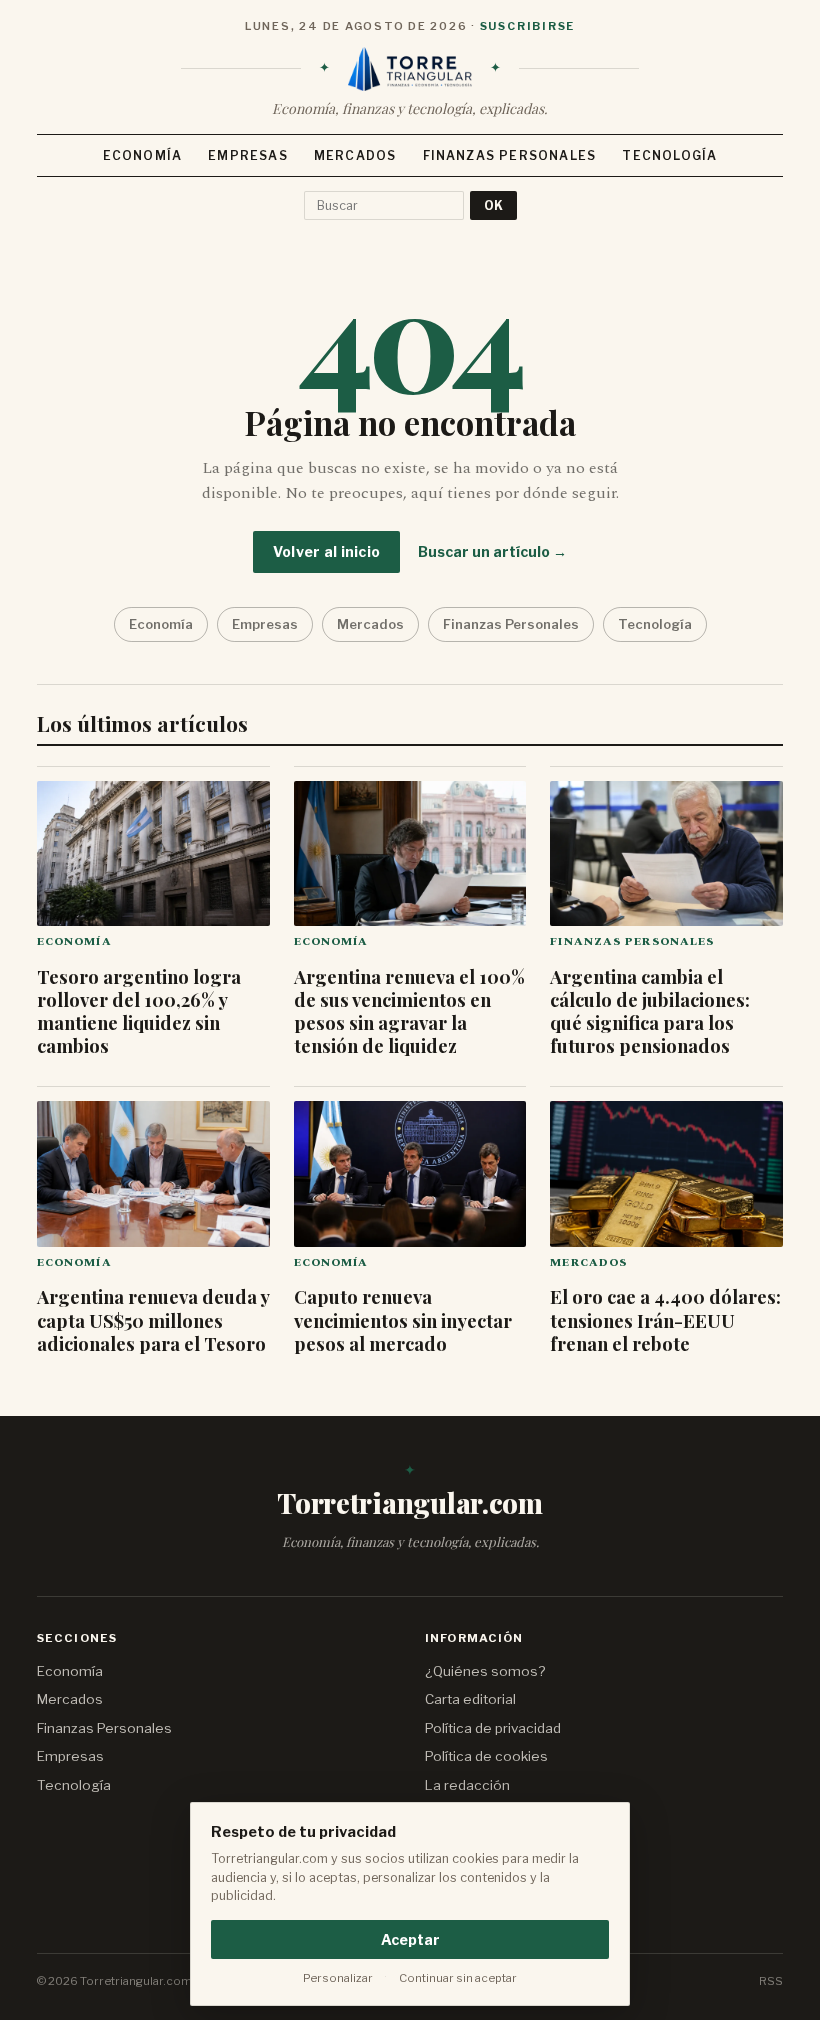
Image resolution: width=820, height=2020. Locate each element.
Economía (143, 155)
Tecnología (669, 155)
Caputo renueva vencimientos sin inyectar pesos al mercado (403, 1319)
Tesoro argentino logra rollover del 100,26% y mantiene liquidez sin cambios (139, 1011)
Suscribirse (527, 26)
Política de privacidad (493, 1728)
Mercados (355, 155)
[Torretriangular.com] (410, 69)
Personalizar (338, 1978)
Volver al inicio (326, 551)
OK (493, 205)
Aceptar (410, 1939)
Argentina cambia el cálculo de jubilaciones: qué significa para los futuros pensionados (650, 1011)
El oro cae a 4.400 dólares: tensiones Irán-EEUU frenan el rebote (665, 1319)
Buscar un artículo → (492, 551)
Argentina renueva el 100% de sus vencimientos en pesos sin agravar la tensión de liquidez (409, 1011)
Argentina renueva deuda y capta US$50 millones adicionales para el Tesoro (153, 1319)
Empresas (248, 155)
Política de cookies (486, 1756)
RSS (771, 1981)
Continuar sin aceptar (458, 1978)
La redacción (467, 1785)
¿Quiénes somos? (485, 1671)
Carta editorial (470, 1699)
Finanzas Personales (510, 155)
